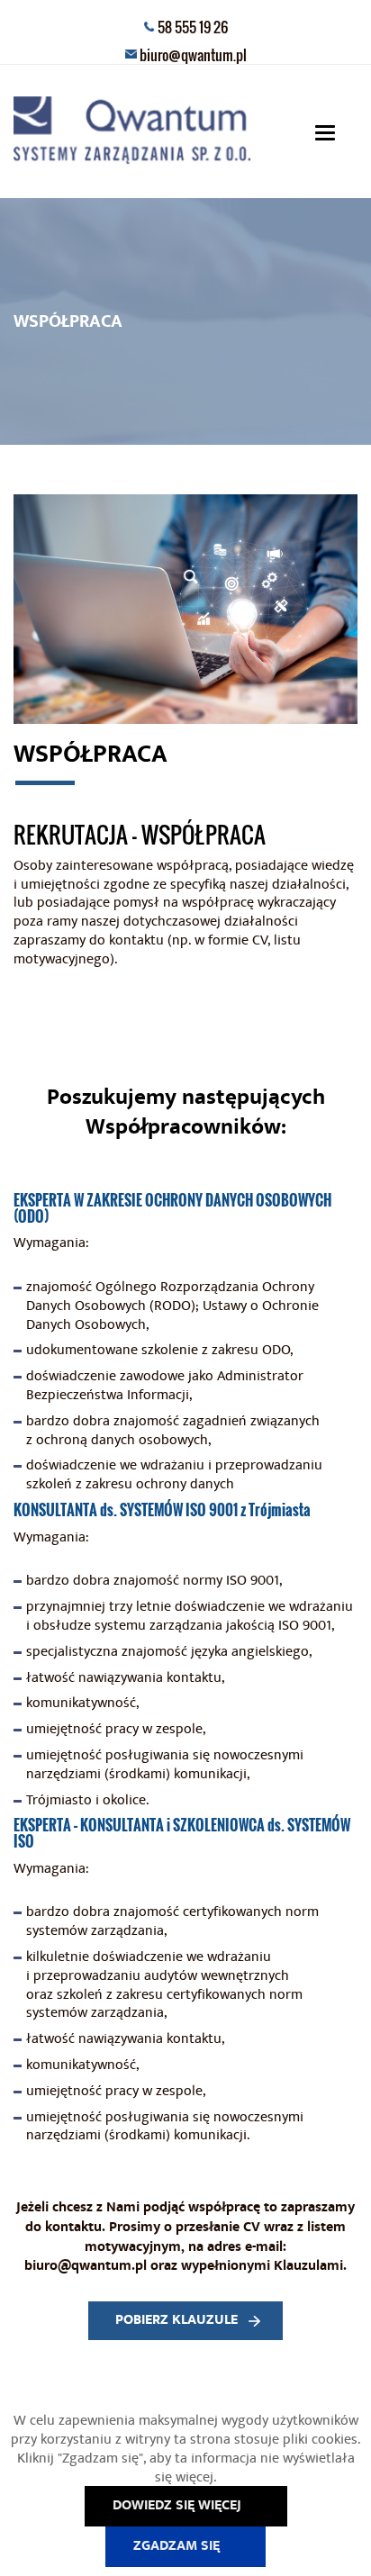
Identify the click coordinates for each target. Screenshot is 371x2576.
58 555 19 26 (193, 27)
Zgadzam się (176, 2546)
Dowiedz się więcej (177, 2505)
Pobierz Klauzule (176, 2320)
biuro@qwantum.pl (193, 55)
